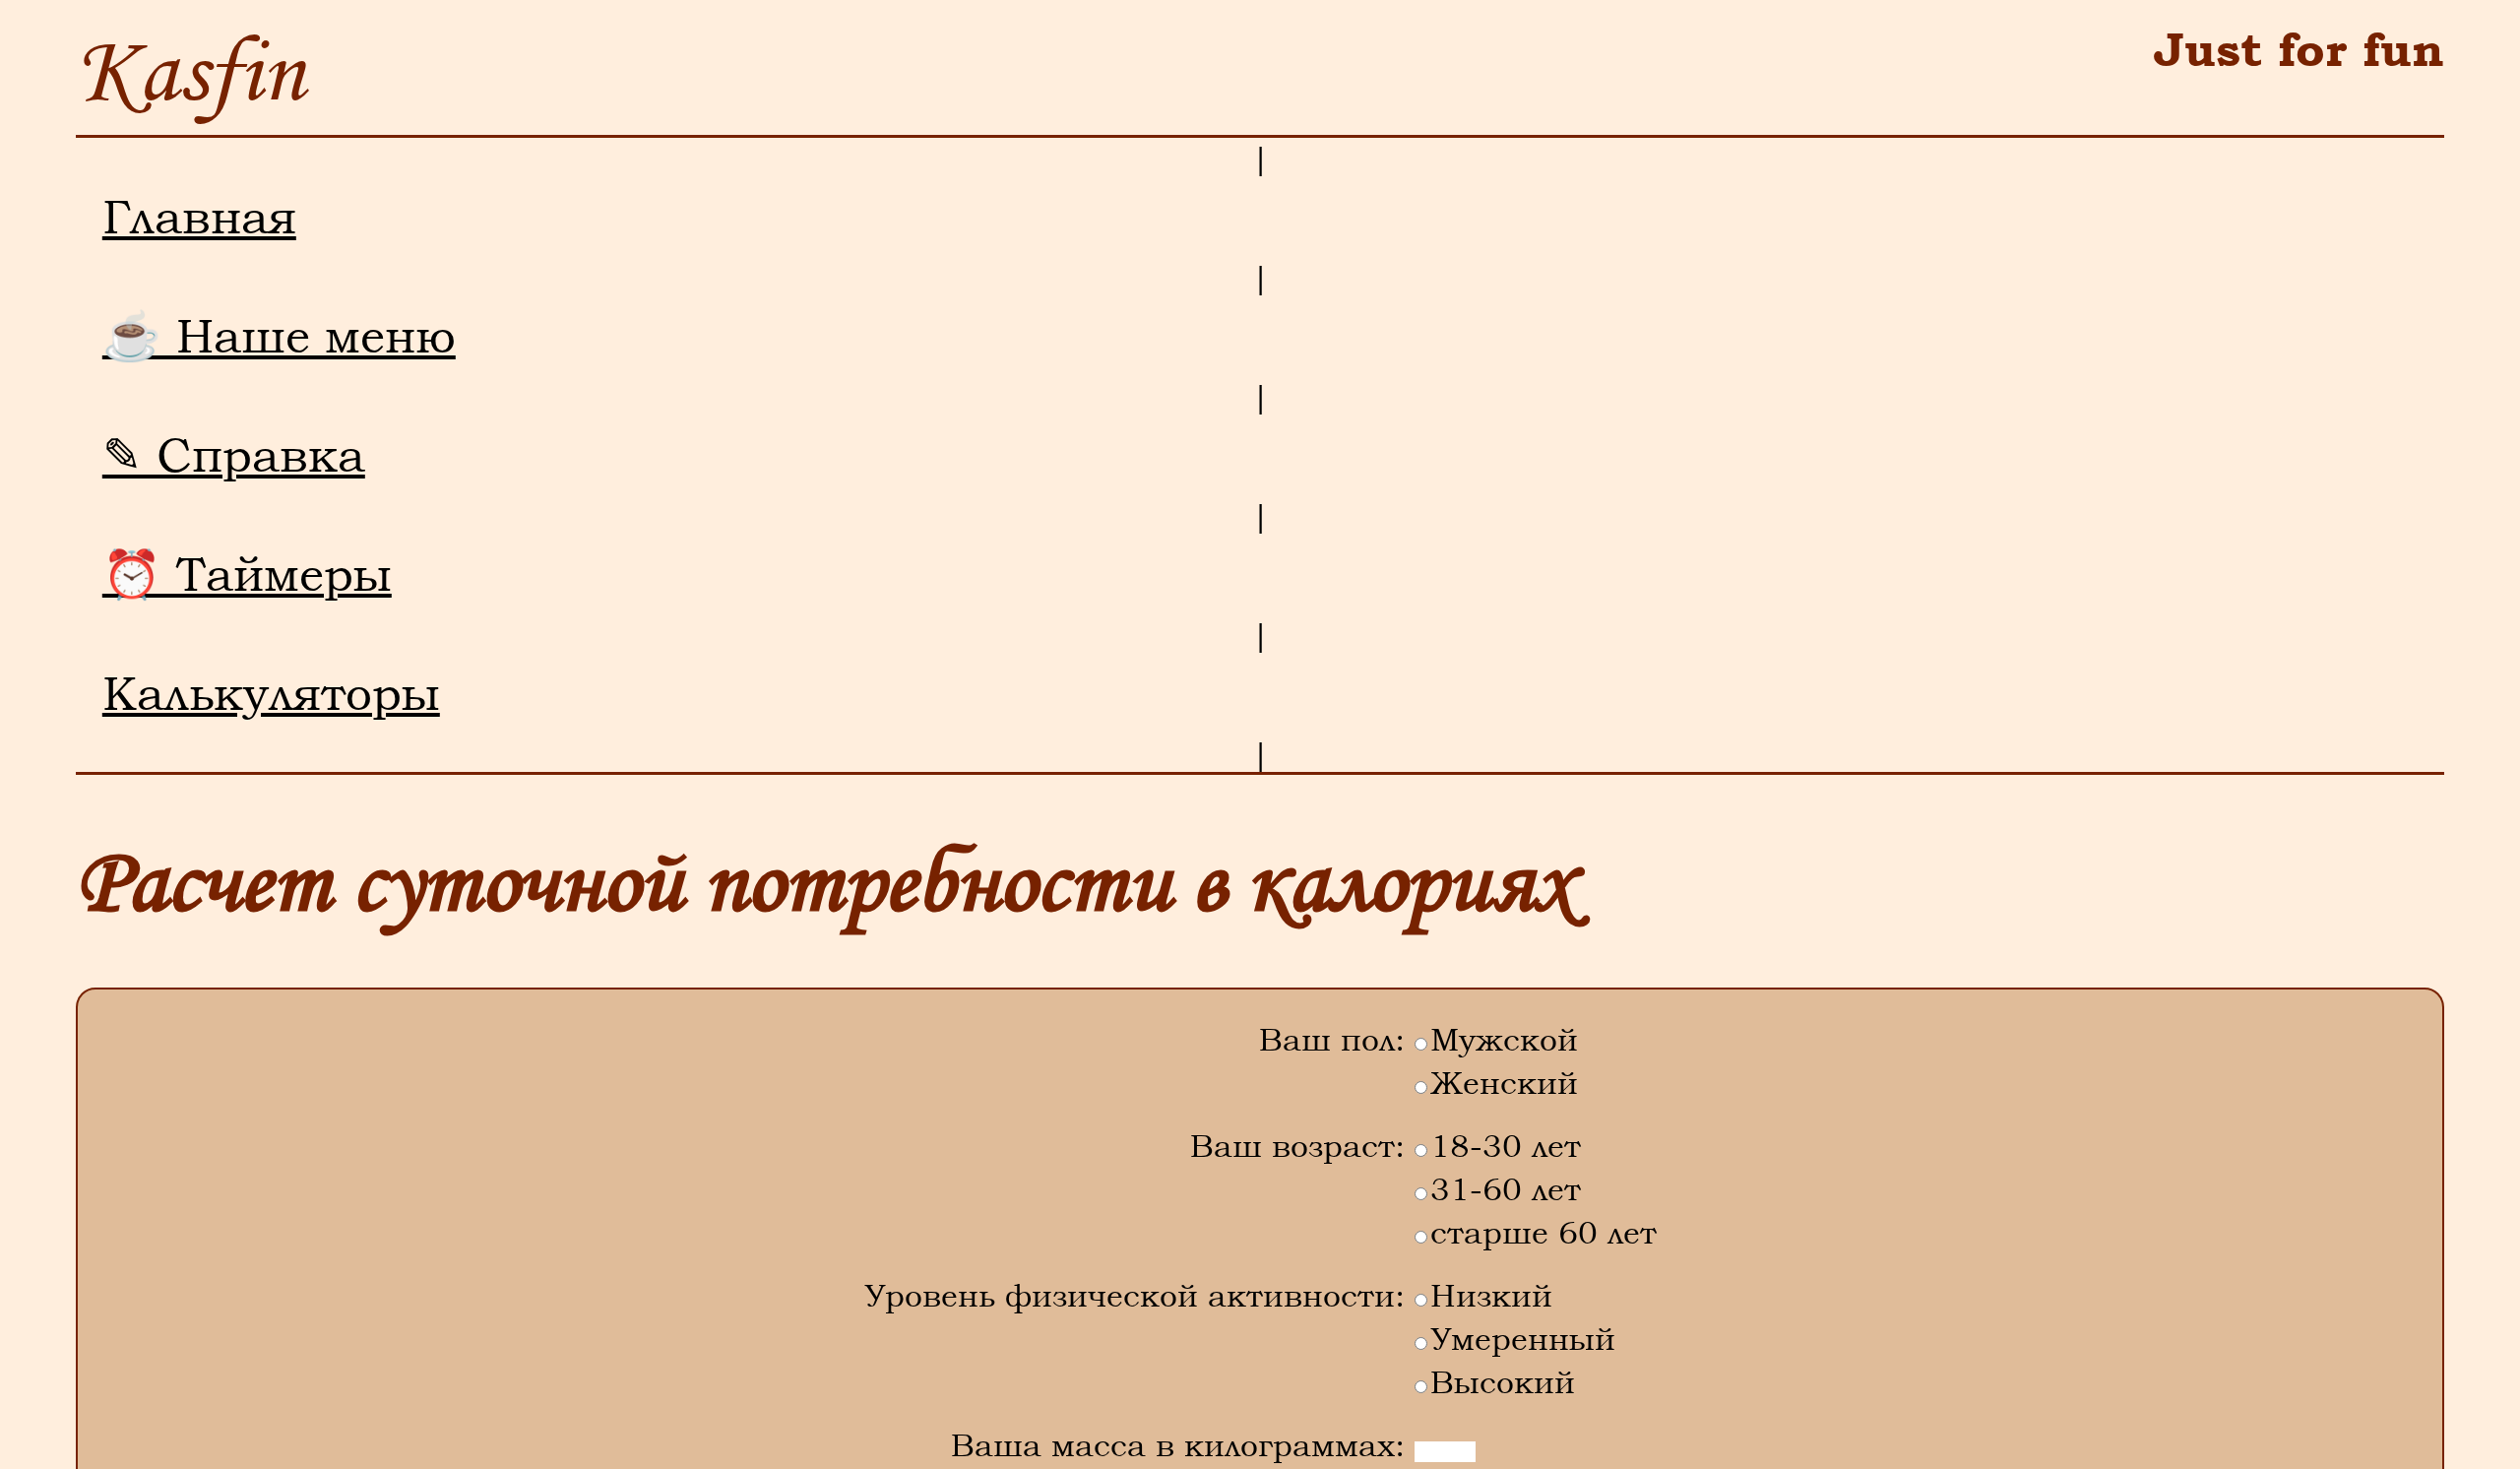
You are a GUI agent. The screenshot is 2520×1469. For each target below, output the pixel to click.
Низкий (1491, 1294)
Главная (199, 217)
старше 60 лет (1543, 1231)
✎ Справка (234, 455)
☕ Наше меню (279, 336)
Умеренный (1523, 1338)
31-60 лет (1506, 1188)
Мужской (1504, 1038)
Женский (1504, 1082)
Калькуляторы (271, 693)
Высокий (1503, 1381)
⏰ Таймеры (247, 574)
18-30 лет (1506, 1145)
